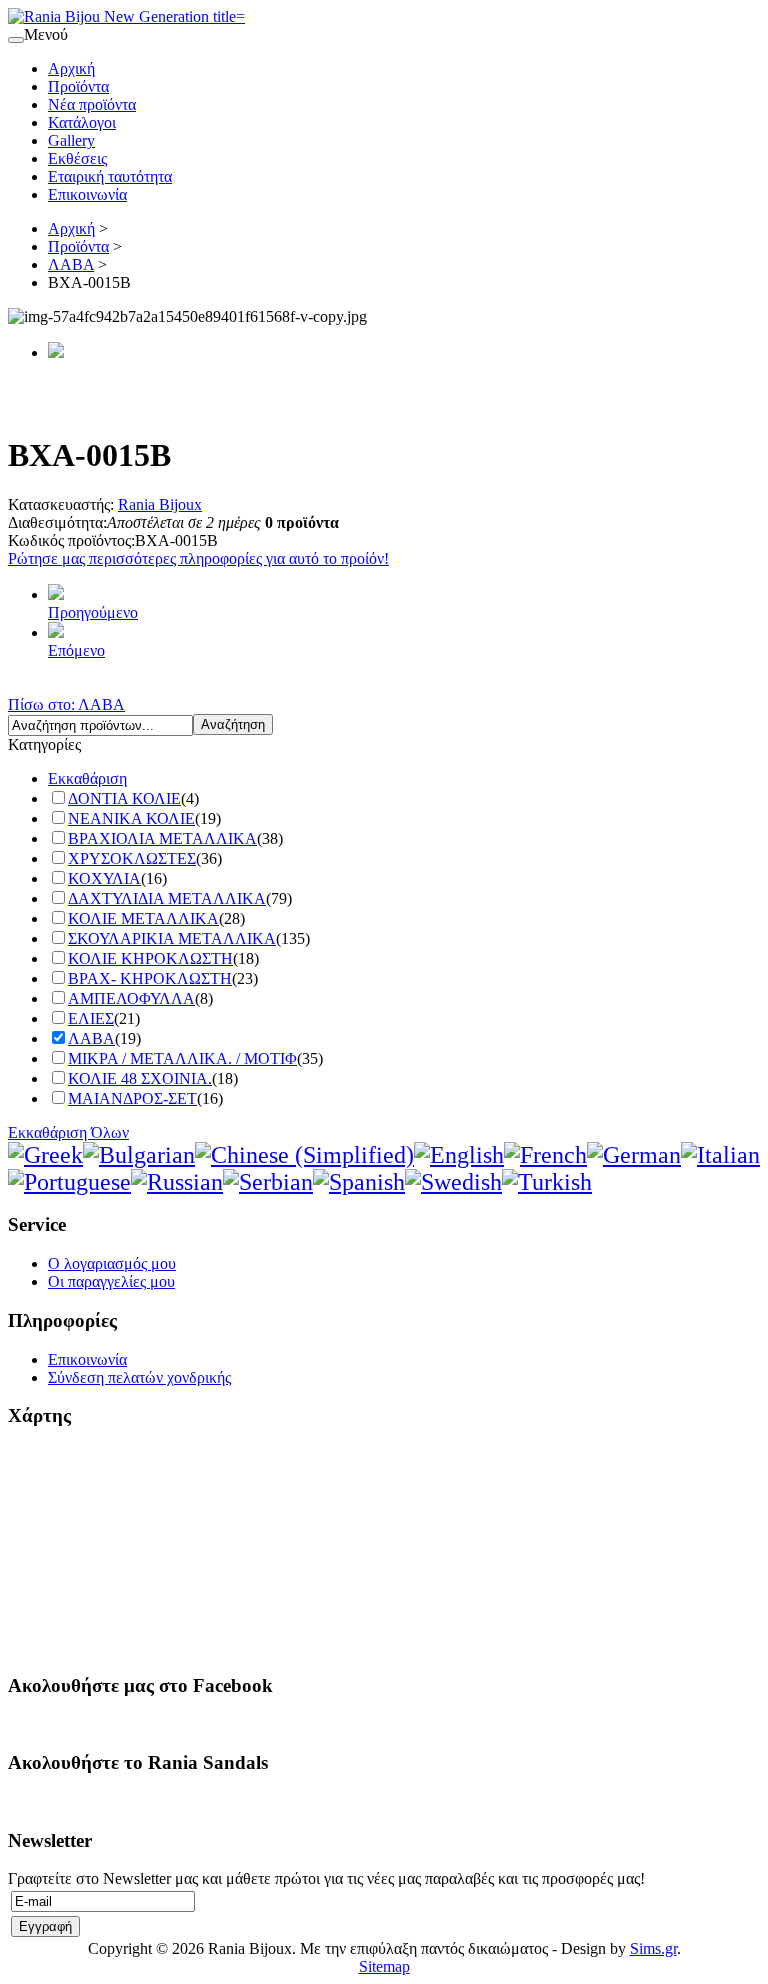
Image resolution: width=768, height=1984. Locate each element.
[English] (459, 1155)
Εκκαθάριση (87, 778)
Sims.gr (653, 1948)
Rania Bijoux (160, 504)
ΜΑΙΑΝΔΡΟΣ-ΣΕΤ (132, 1098)
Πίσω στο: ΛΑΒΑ (66, 704)
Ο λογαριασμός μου (112, 1263)
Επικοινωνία (87, 194)
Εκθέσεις (77, 158)
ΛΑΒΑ (71, 264)
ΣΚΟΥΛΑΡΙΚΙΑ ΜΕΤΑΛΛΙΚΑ (172, 938)
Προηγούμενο (93, 612)
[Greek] (45, 1155)
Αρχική (71, 68)
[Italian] (720, 1155)
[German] (634, 1155)
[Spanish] (359, 1182)
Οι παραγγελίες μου (111, 1281)
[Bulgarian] (139, 1155)
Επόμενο (76, 650)
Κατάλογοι (82, 122)
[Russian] (177, 1182)
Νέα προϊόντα (92, 104)
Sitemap (384, 1966)
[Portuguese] (69, 1182)
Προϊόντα (78, 86)
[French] (545, 1155)
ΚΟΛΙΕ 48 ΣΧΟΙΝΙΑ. (140, 1078)
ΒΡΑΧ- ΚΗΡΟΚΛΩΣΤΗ (150, 978)
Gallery (71, 140)
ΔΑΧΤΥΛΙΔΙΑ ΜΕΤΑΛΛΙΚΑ (167, 898)
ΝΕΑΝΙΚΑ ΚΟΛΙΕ (131, 818)
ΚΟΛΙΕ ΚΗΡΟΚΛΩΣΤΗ (150, 958)
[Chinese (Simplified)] (304, 1155)
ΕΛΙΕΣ (91, 1018)
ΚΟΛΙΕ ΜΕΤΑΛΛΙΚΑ (143, 918)
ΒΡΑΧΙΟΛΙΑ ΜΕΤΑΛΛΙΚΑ (162, 838)
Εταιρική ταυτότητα (110, 176)
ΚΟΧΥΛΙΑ (104, 878)
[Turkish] (547, 1182)
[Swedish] (453, 1182)
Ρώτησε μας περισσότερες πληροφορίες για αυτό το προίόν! (198, 558)
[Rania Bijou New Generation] (126, 16)
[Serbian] (268, 1182)
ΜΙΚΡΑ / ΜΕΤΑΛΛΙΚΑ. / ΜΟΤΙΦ (182, 1058)
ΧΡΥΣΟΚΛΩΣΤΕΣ (132, 858)
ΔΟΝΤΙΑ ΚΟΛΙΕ (124, 798)
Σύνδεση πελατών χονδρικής (139, 1377)
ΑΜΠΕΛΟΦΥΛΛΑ (131, 998)
